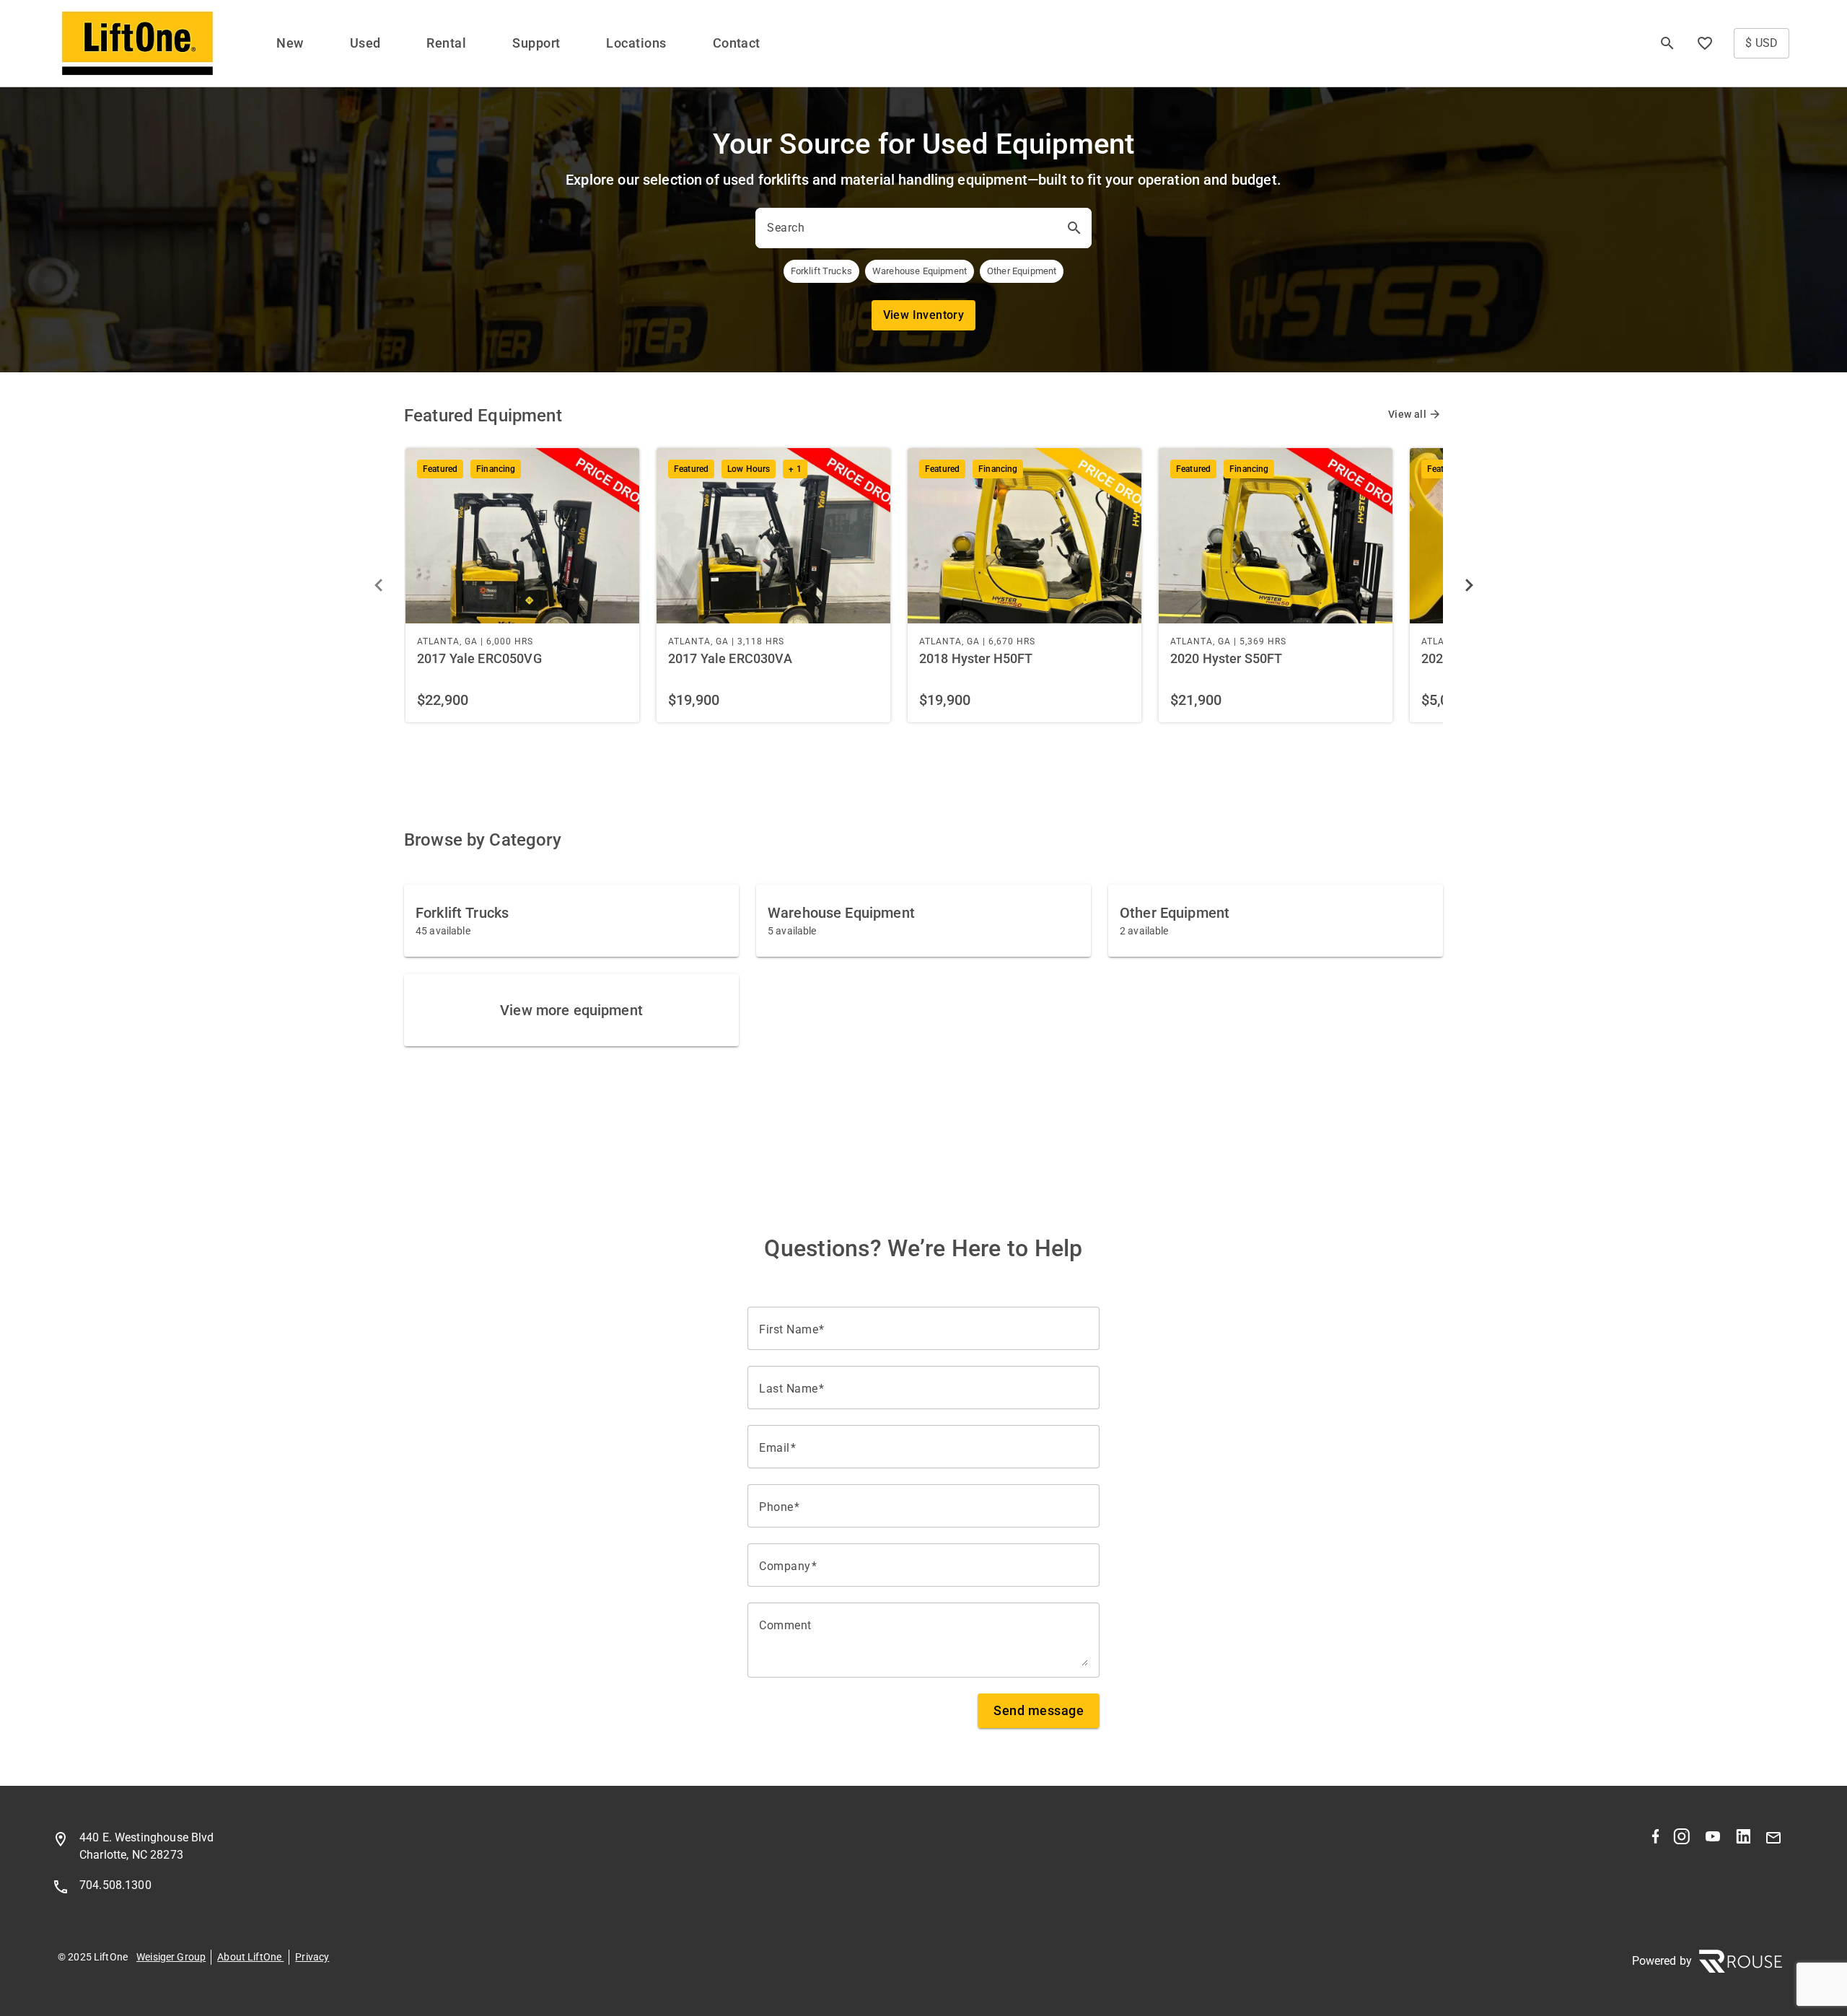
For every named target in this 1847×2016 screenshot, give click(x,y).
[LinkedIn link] (1743, 1840)
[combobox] (911, 228)
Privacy (312, 1957)
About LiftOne (250, 1957)
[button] (1705, 43)
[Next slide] (1469, 585)
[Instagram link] (1681, 1840)
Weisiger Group (171, 1957)
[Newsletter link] (1773, 1840)
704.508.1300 (115, 1885)
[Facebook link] (1655, 1840)
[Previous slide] (378, 585)
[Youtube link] (1713, 1840)
